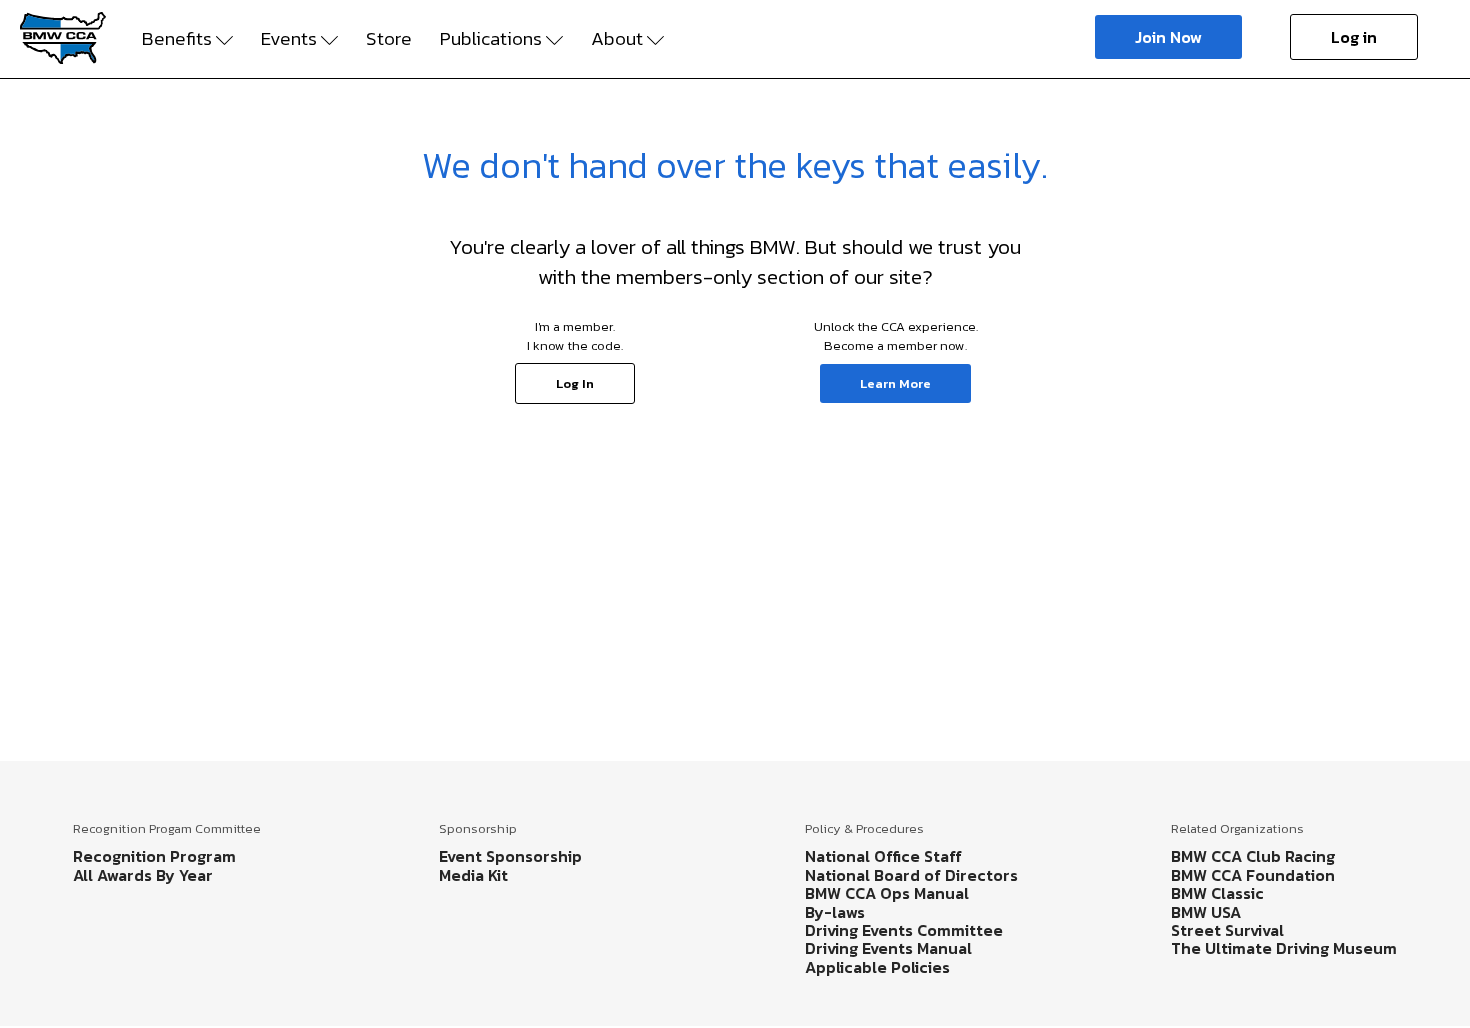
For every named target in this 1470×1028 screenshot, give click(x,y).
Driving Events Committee (904, 930)
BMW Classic (1217, 893)
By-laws (835, 912)
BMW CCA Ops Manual (887, 893)
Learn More (895, 383)
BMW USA (1206, 912)
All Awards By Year (143, 875)
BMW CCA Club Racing (1253, 856)
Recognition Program (154, 856)
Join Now (1168, 37)
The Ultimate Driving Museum (1284, 948)
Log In (575, 383)
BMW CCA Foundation (1253, 875)
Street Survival (1227, 930)
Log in (1354, 37)
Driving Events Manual (888, 948)
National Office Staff (883, 856)
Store (389, 39)
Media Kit (473, 875)
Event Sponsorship (510, 856)
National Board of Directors (911, 875)
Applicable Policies (877, 967)
